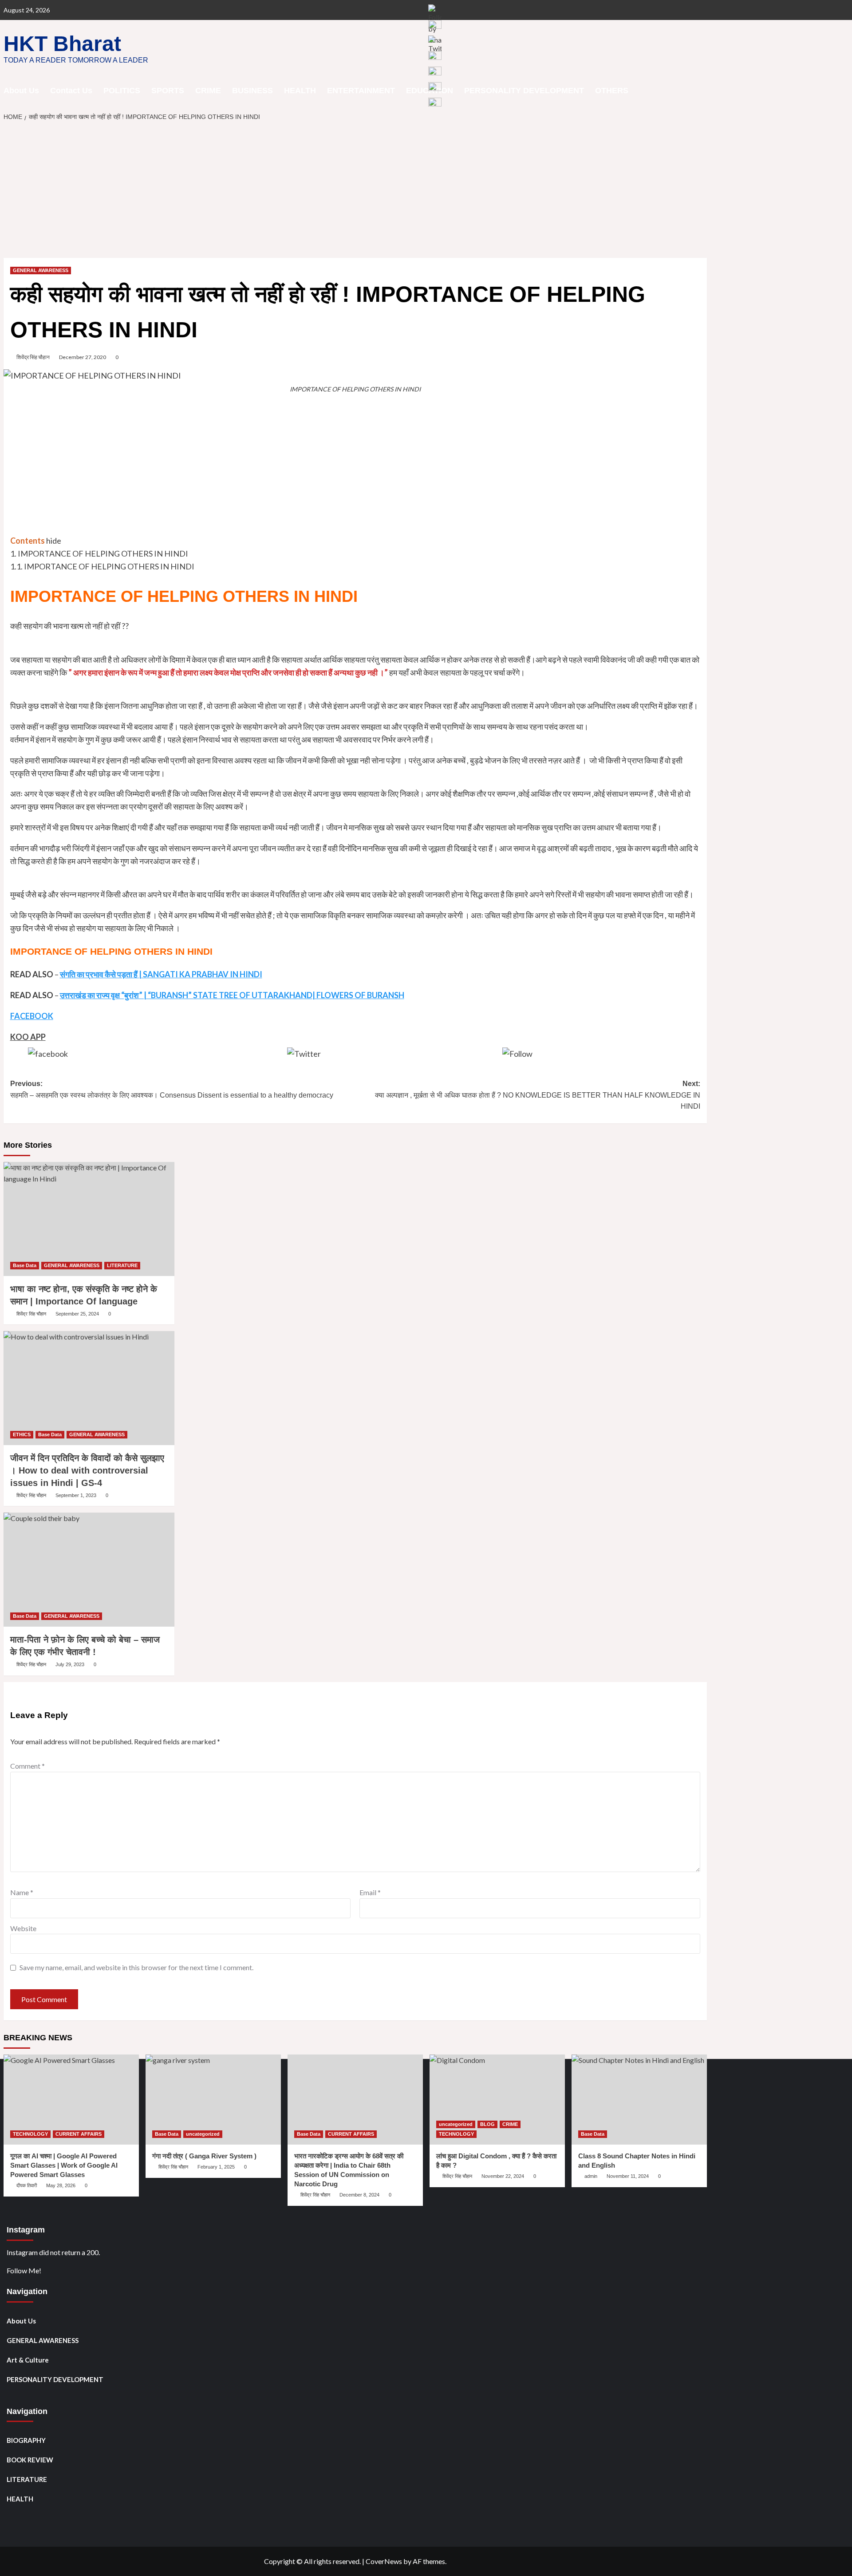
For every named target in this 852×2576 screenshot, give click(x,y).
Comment (28, 1766)
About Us (21, 91)
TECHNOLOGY (30, 2134)
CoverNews (384, 2561)
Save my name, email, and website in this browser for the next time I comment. (136, 1967)
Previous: (172, 1089)
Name (22, 1892)
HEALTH (300, 91)
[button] (701, 90)
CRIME (208, 91)
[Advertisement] (355, 192)
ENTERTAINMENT (361, 91)
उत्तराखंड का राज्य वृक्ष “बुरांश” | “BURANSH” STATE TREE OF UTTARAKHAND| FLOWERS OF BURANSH (232, 995)
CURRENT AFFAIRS (79, 2134)
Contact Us (71, 91)
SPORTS (168, 91)
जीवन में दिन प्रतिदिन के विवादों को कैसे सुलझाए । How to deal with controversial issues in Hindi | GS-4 (87, 1470)
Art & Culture (28, 2360)
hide (54, 541)
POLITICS (122, 91)
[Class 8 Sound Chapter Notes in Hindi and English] (639, 2100)
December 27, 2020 (83, 357)
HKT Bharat (62, 44)
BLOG (487, 2124)
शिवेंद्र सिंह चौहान (33, 357)
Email (370, 1892)
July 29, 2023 (70, 1664)
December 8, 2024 (359, 2195)
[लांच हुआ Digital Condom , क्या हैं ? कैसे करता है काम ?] (497, 2100)
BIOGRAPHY (26, 2440)
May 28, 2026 (61, 2185)
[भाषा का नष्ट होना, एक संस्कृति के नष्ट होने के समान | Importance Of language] (89, 1219)
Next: (538, 1095)
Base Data (25, 1265)
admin (591, 2176)
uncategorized (203, 2134)
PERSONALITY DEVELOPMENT (55, 2379)
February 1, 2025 (216, 2167)
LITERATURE (122, 1265)
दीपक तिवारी (27, 2185)
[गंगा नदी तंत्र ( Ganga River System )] (213, 2100)
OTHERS (612, 91)
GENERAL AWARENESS (41, 270)
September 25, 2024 (77, 1314)
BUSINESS (252, 91)
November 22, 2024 (503, 2176)
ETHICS (22, 1434)
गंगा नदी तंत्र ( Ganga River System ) (204, 2156)
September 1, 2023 (76, 1495)
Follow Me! (24, 2270)
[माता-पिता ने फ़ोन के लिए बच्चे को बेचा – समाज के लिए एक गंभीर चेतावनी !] (89, 1570)
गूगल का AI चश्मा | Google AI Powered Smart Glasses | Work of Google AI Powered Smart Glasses (64, 2165)
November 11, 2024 (628, 2176)
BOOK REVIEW (30, 2460)
